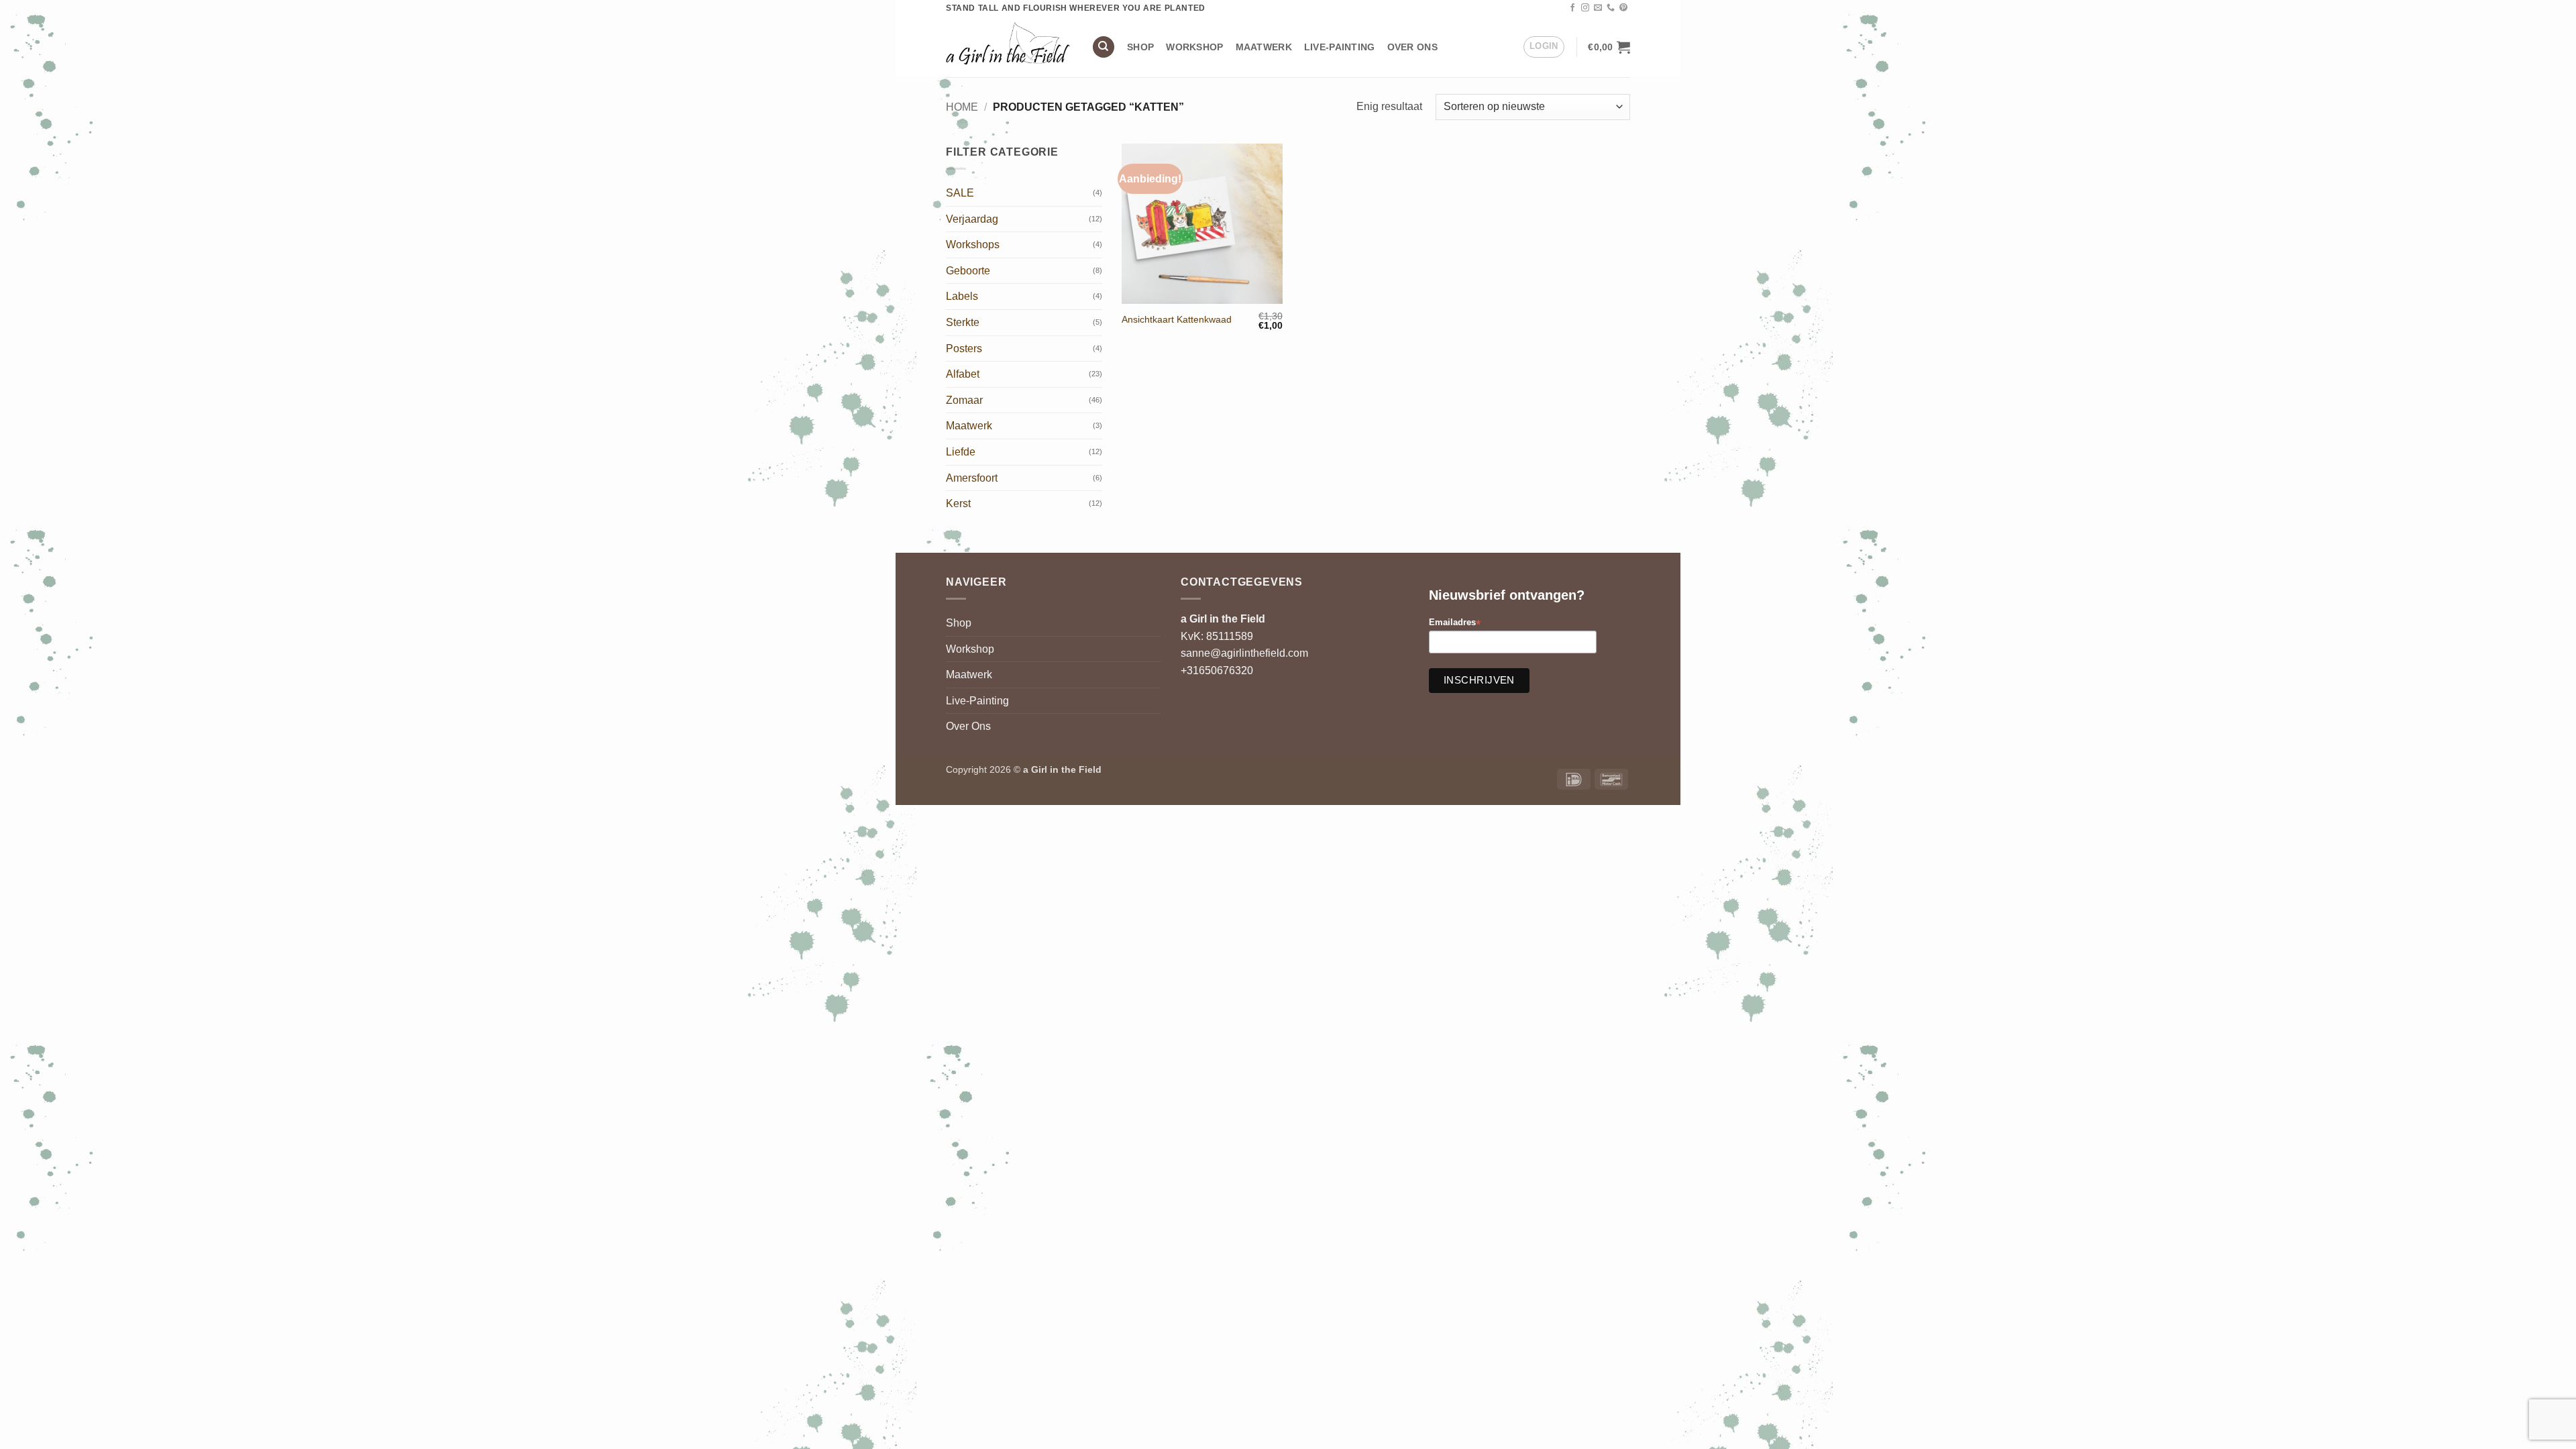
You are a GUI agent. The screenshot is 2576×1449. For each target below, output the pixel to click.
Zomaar (964, 400)
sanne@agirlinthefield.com (1244, 653)
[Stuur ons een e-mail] (1598, 8)
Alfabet (963, 374)
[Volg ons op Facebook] (1572, 8)
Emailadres (1455, 623)
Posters (964, 348)
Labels (962, 296)
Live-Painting (1340, 47)
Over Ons (1412, 47)
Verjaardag (972, 219)
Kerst (958, 503)
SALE (960, 193)
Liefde (961, 452)
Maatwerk (1264, 47)
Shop (1140, 47)
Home (962, 107)
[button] (1544, 47)
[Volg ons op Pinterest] (1623, 8)
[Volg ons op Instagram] (1585, 8)
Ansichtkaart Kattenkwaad (1177, 319)
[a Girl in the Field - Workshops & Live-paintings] (1009, 47)
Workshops (973, 245)
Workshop (1194, 47)
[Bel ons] (1611, 8)
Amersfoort (972, 478)
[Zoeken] (1104, 47)
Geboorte (968, 271)
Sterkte (963, 322)
